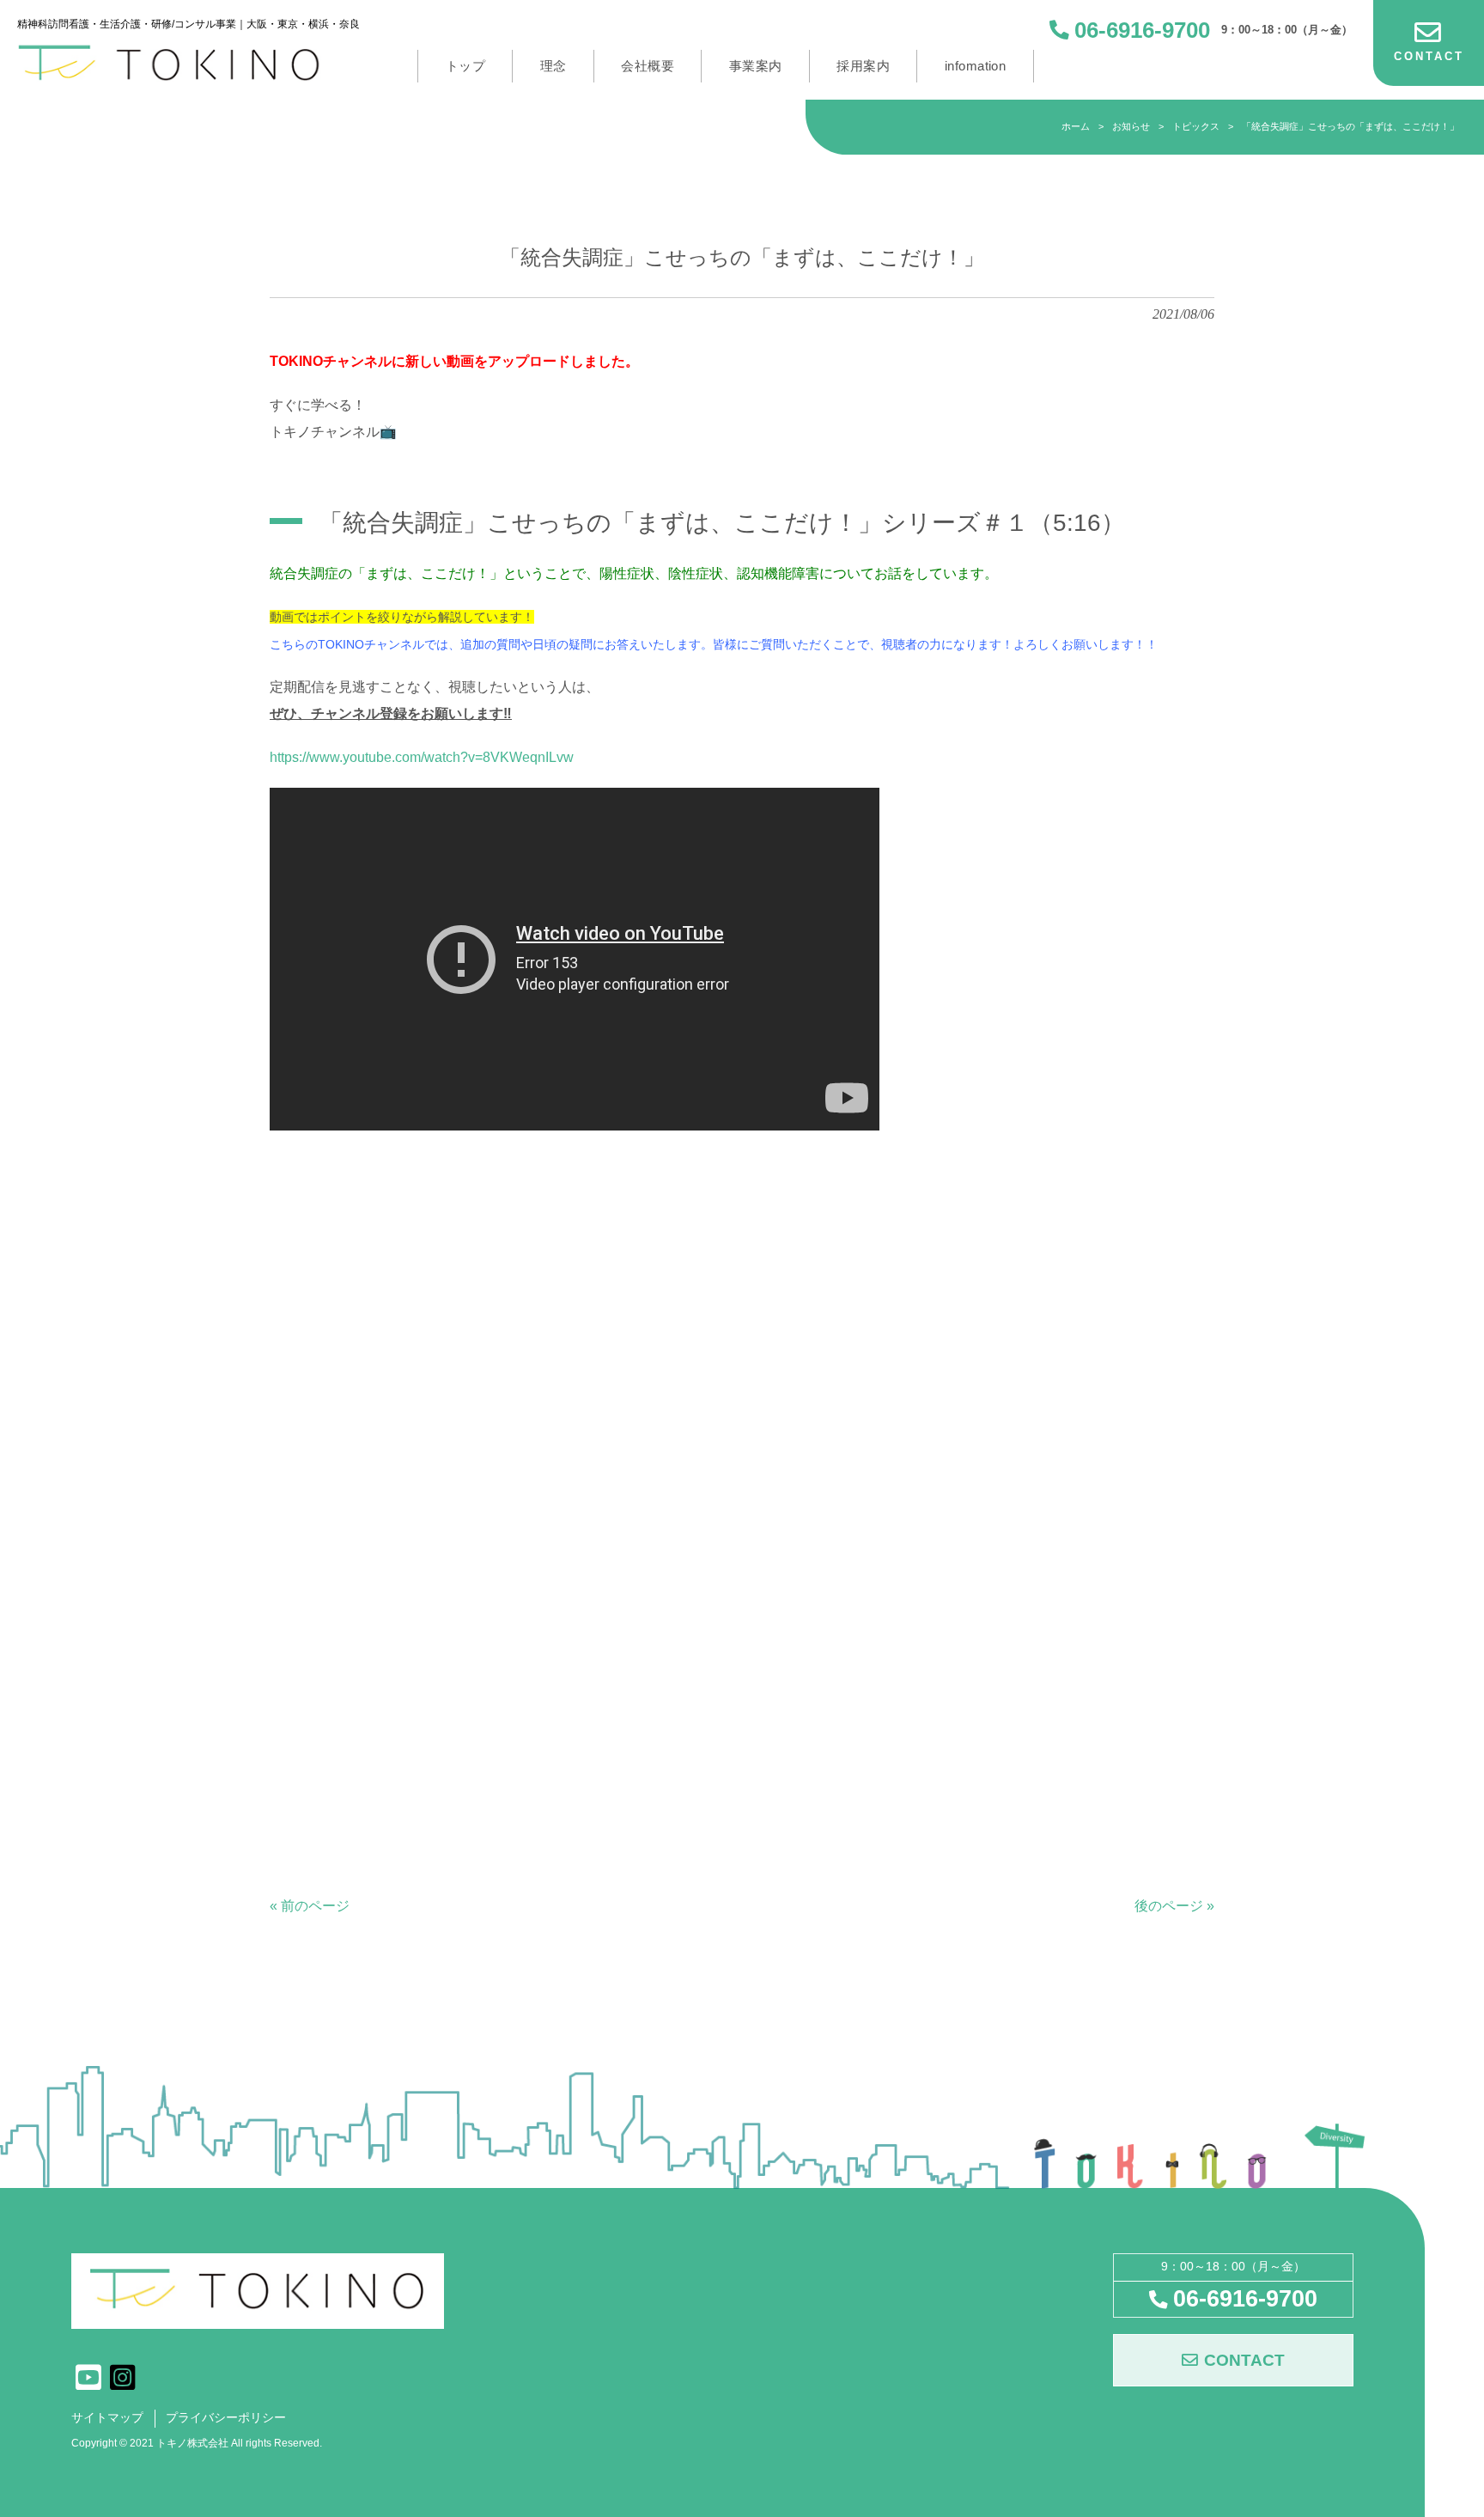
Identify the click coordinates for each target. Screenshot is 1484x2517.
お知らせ (1131, 126)
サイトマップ (107, 2418)
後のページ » (1174, 1906)
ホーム (1076, 126)
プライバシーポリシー (226, 2418)
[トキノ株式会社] (189, 63)
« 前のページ (310, 1906)
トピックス (1196, 126)
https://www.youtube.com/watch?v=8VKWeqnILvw (422, 757)
